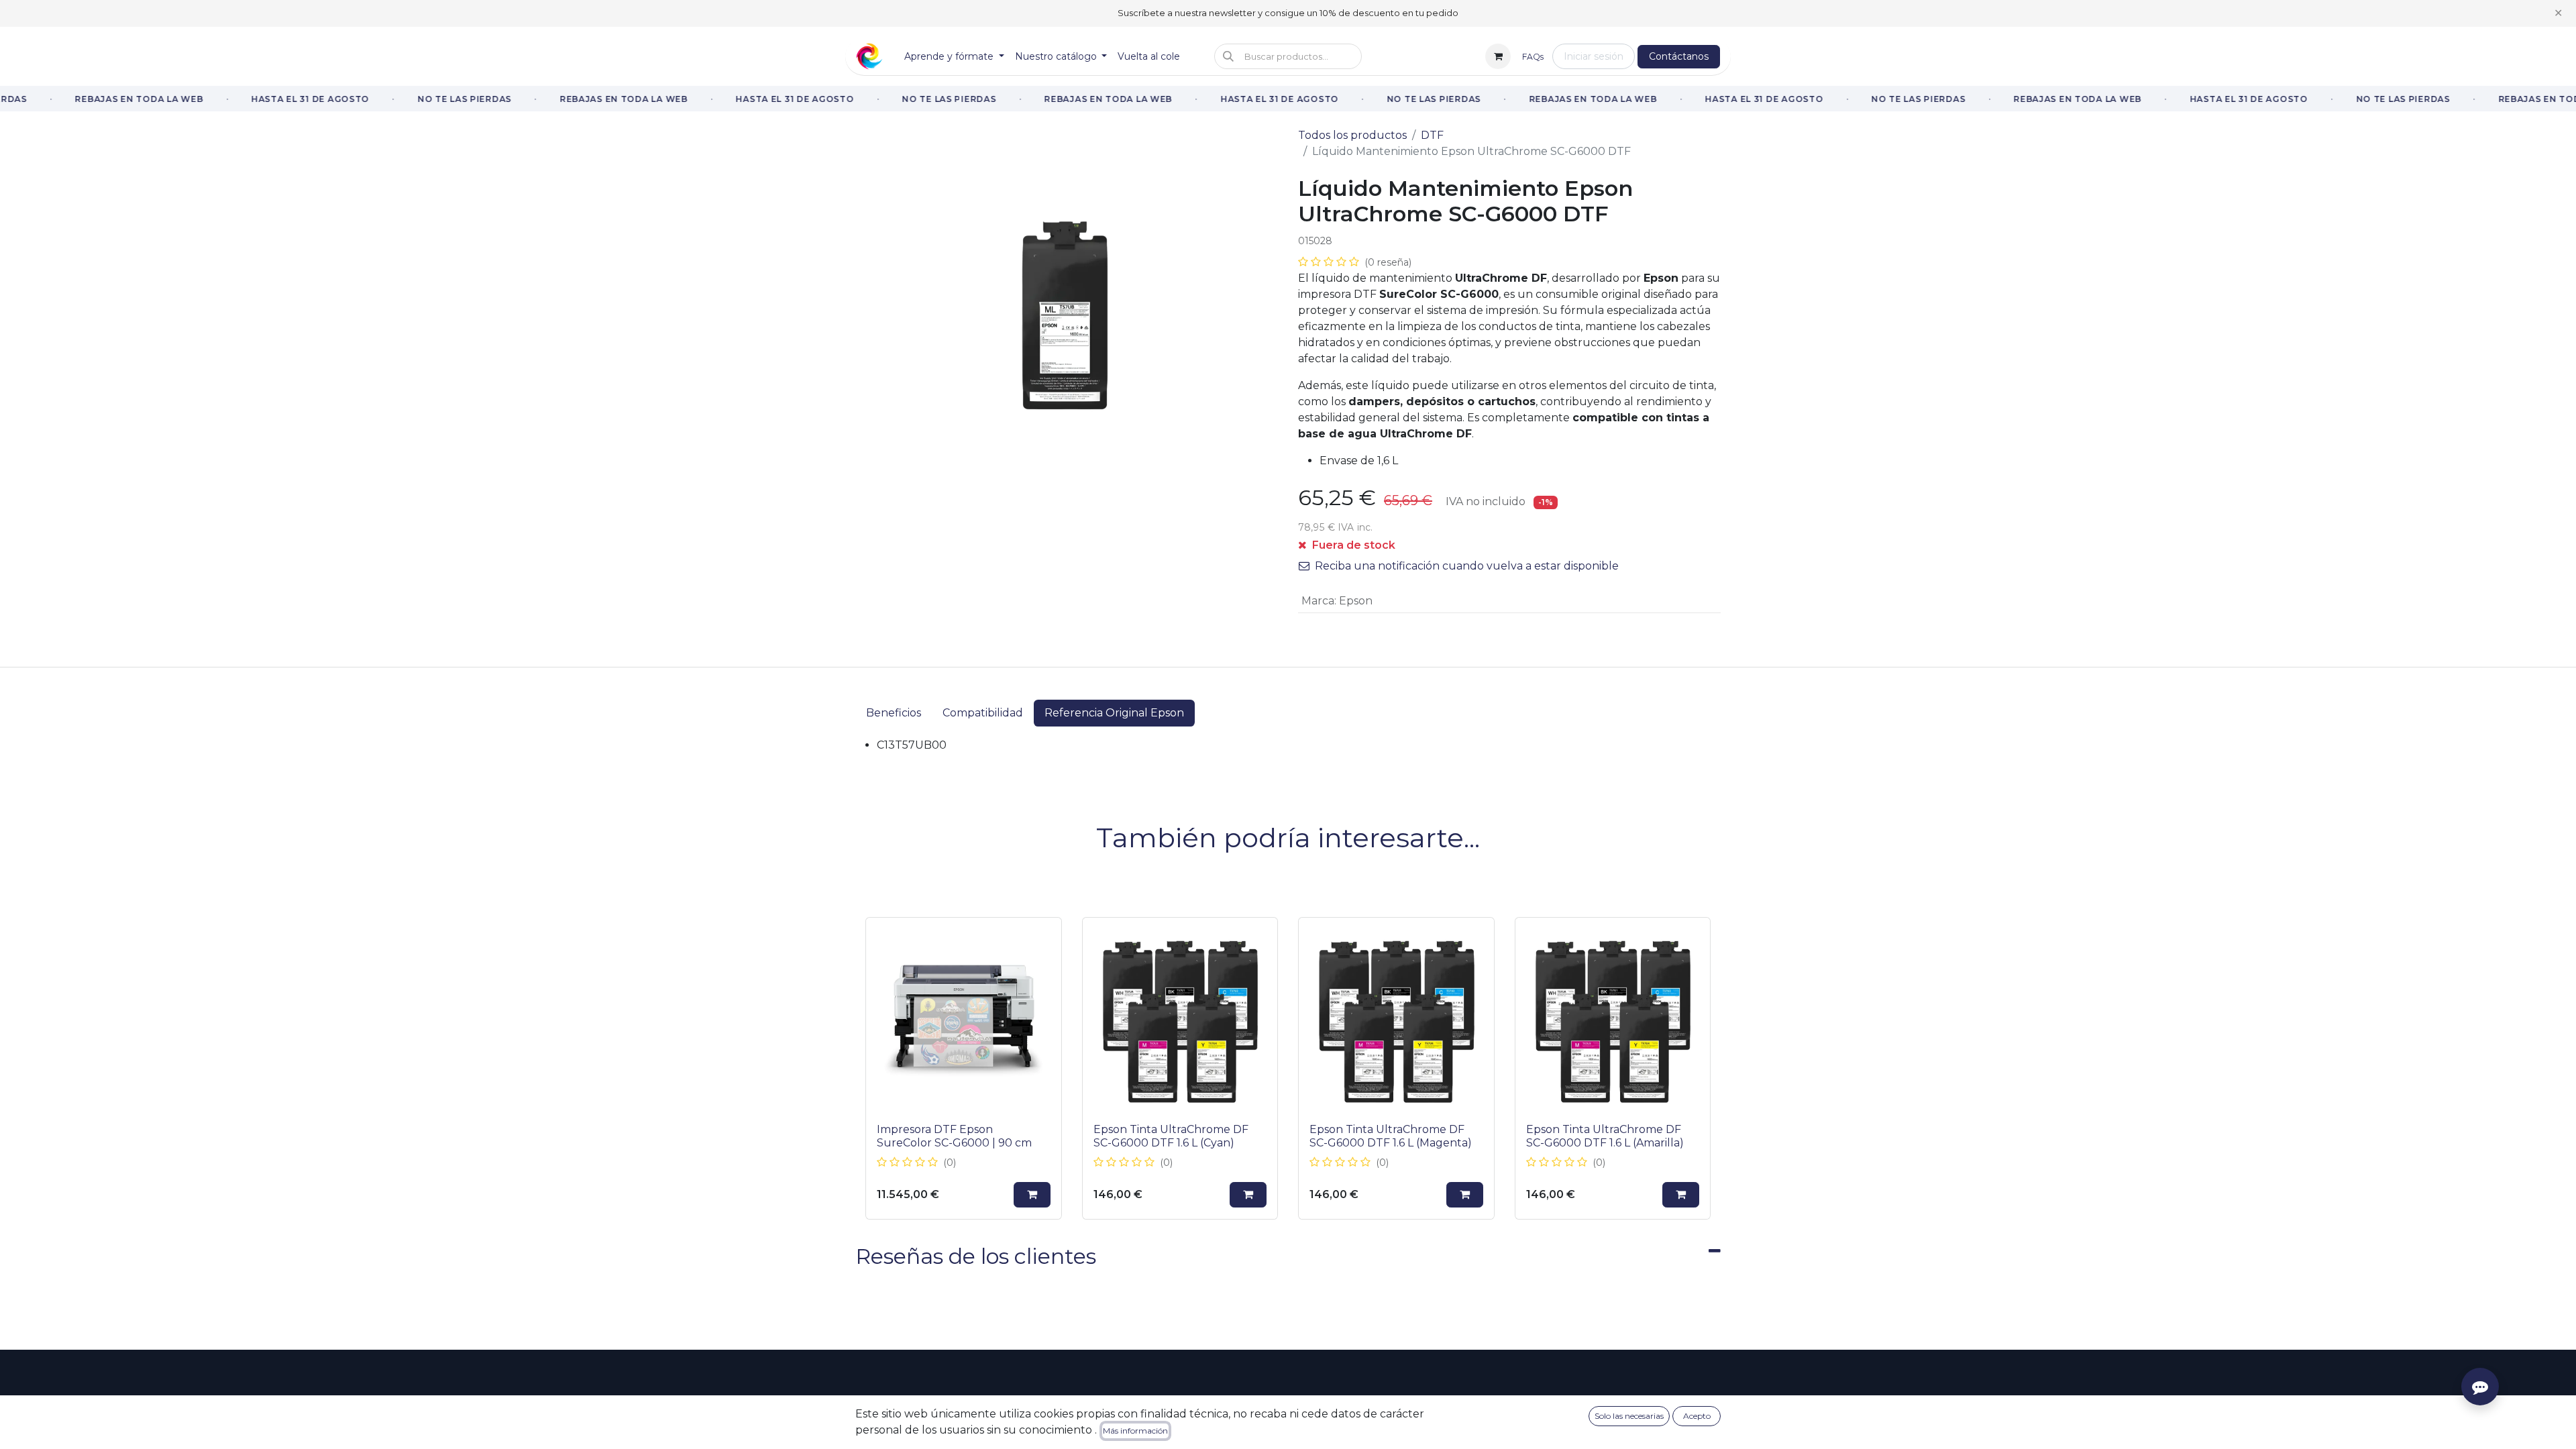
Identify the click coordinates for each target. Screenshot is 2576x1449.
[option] (1288, 1068)
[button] (1288, 56)
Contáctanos (1679, 56)
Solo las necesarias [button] (1629, 1416)
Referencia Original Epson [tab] (1114, 713)
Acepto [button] (1697, 1416)
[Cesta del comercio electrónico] (1498, 56)
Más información (1135, 1431)
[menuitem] (954, 57)
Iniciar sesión (1594, 56)
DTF (1432, 135)
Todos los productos (1352, 135)
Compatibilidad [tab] (983, 713)
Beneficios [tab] (894, 713)
